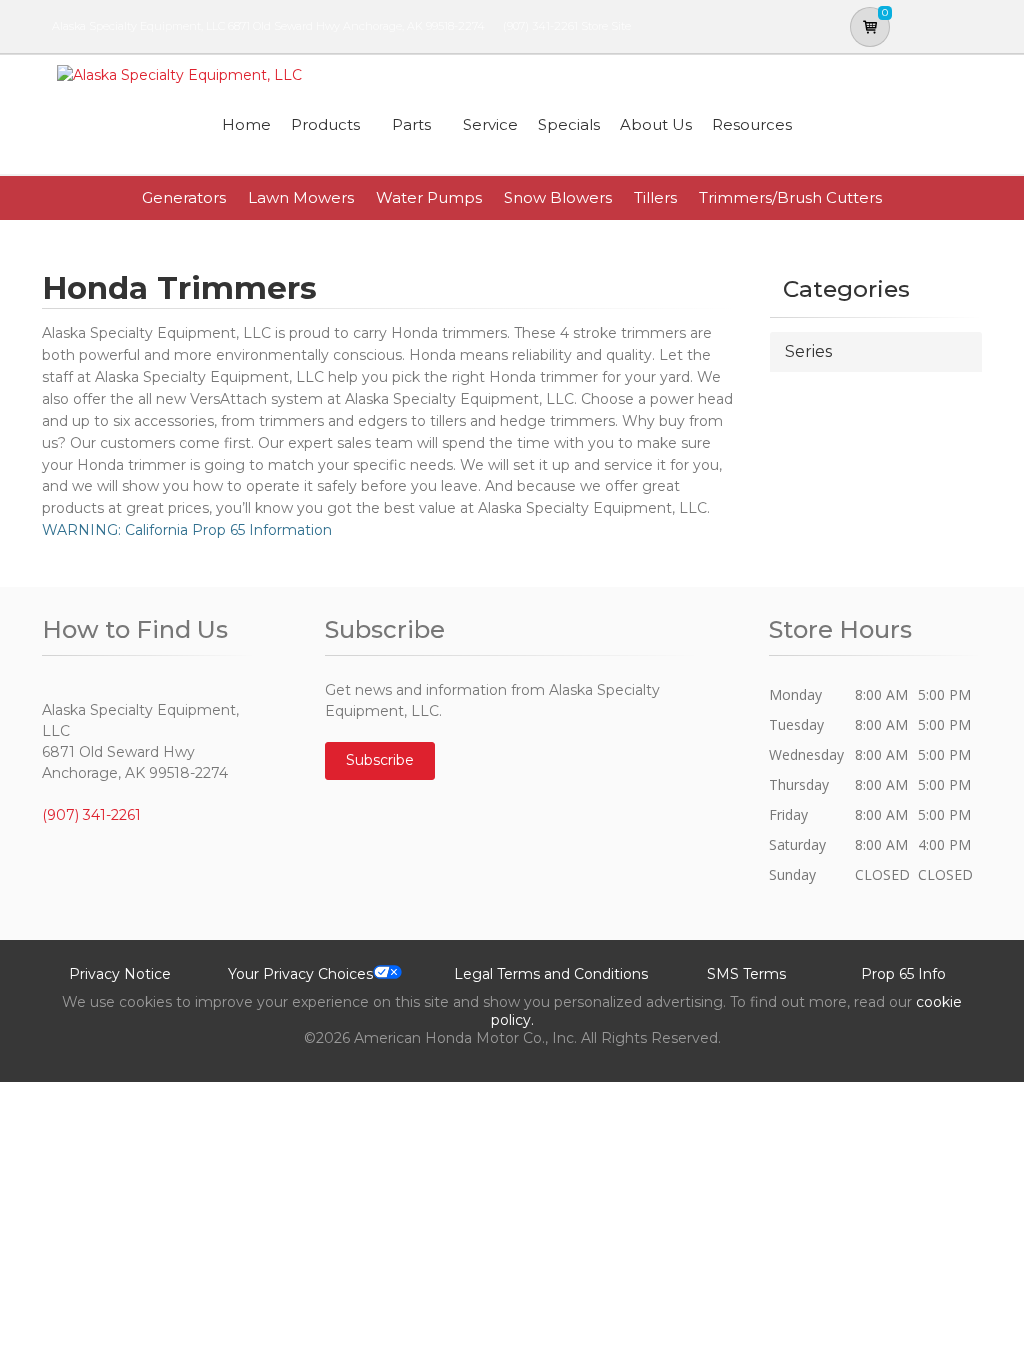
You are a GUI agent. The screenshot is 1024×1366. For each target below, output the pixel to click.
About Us (656, 124)
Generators (184, 197)
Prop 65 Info (903, 974)
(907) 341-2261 (540, 26)
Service (490, 124)
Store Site (606, 26)
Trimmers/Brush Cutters (790, 197)
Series (808, 351)
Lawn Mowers (301, 197)
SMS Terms (746, 974)
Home (246, 124)
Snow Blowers (558, 197)
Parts (411, 124)
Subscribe (380, 760)
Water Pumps (429, 197)
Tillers (655, 197)
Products (325, 124)
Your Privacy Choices (300, 974)
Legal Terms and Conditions (551, 974)
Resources (752, 124)
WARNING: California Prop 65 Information (187, 530)
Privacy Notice (120, 974)
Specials (569, 124)
